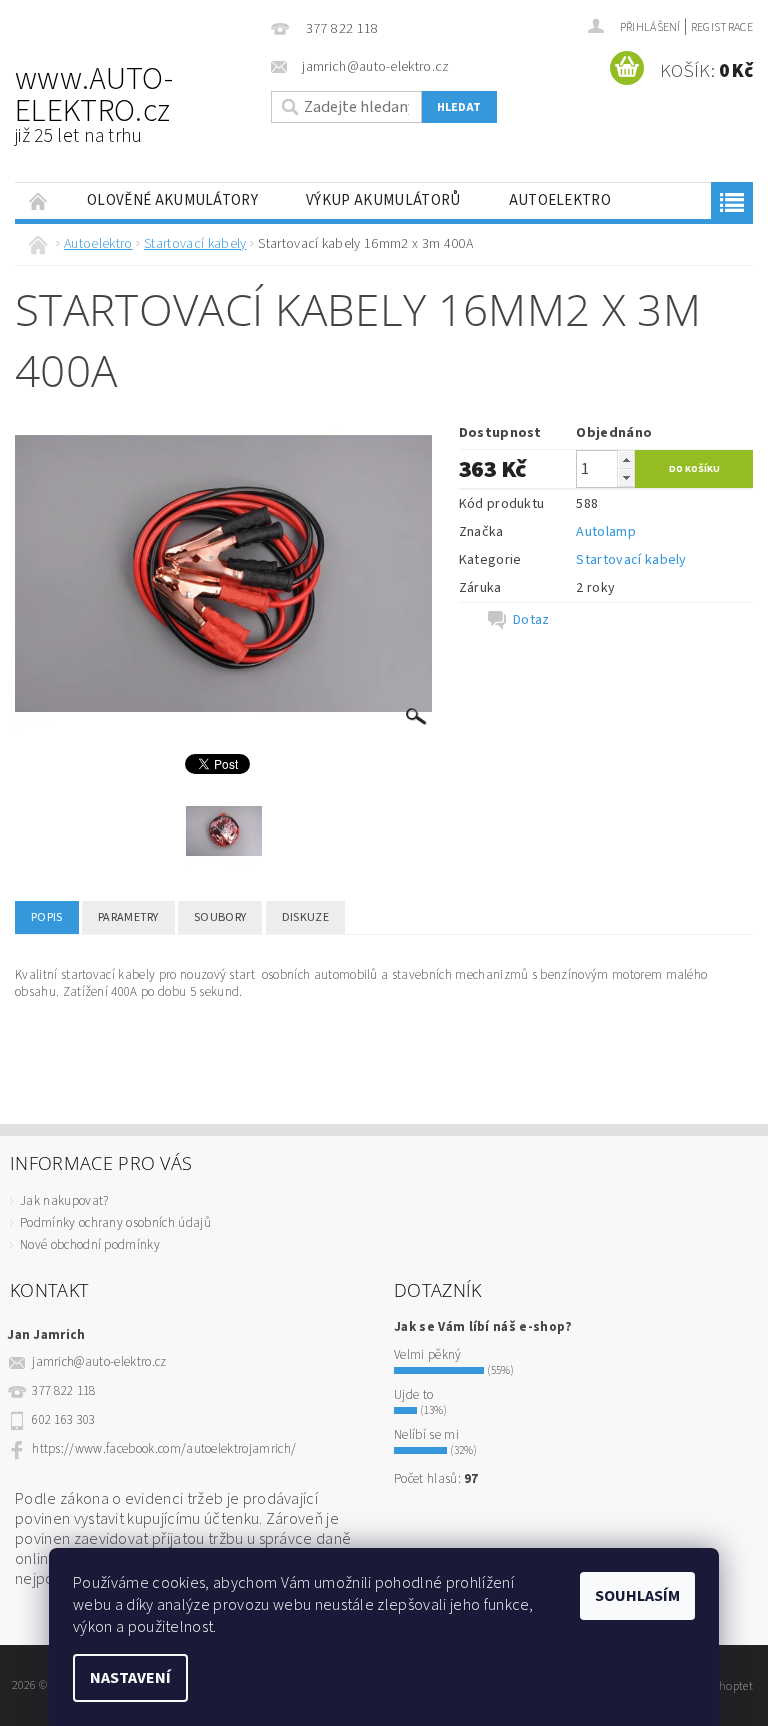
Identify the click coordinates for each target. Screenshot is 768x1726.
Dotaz (531, 620)
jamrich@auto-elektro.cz (99, 1362)
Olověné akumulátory (172, 200)
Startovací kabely (631, 560)
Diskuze (305, 917)
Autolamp (606, 532)
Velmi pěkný (428, 1355)
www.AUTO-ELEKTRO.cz (94, 103)
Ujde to (413, 1395)
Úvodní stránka (39, 200)
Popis (47, 917)
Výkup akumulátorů (383, 200)
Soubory (220, 917)
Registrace (722, 27)
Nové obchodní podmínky (90, 1245)
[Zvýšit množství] (626, 459)
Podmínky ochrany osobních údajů (115, 1223)
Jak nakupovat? (64, 1201)
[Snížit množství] (626, 477)
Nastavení (130, 1678)
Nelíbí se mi (426, 1435)
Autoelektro (560, 200)
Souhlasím (637, 1596)
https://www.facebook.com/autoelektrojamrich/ (164, 1449)
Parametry (128, 917)
